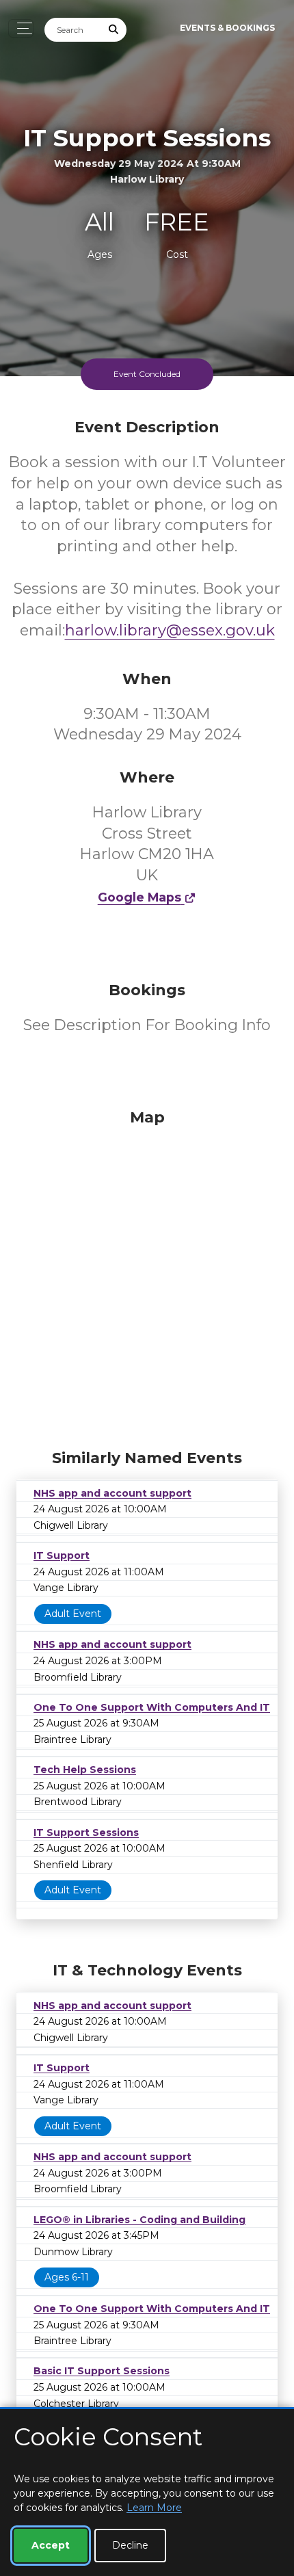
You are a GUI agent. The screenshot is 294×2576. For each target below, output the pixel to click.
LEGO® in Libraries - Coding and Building (139, 2220)
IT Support (62, 1555)
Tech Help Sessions (85, 1770)
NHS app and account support (112, 1493)
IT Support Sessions (86, 1832)
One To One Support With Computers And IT (152, 1707)
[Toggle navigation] (21, 28)
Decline (130, 2545)
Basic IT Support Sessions (102, 2371)
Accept (51, 2545)
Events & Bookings (227, 28)
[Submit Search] (114, 30)
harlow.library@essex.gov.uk (170, 630)
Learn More (154, 2508)
